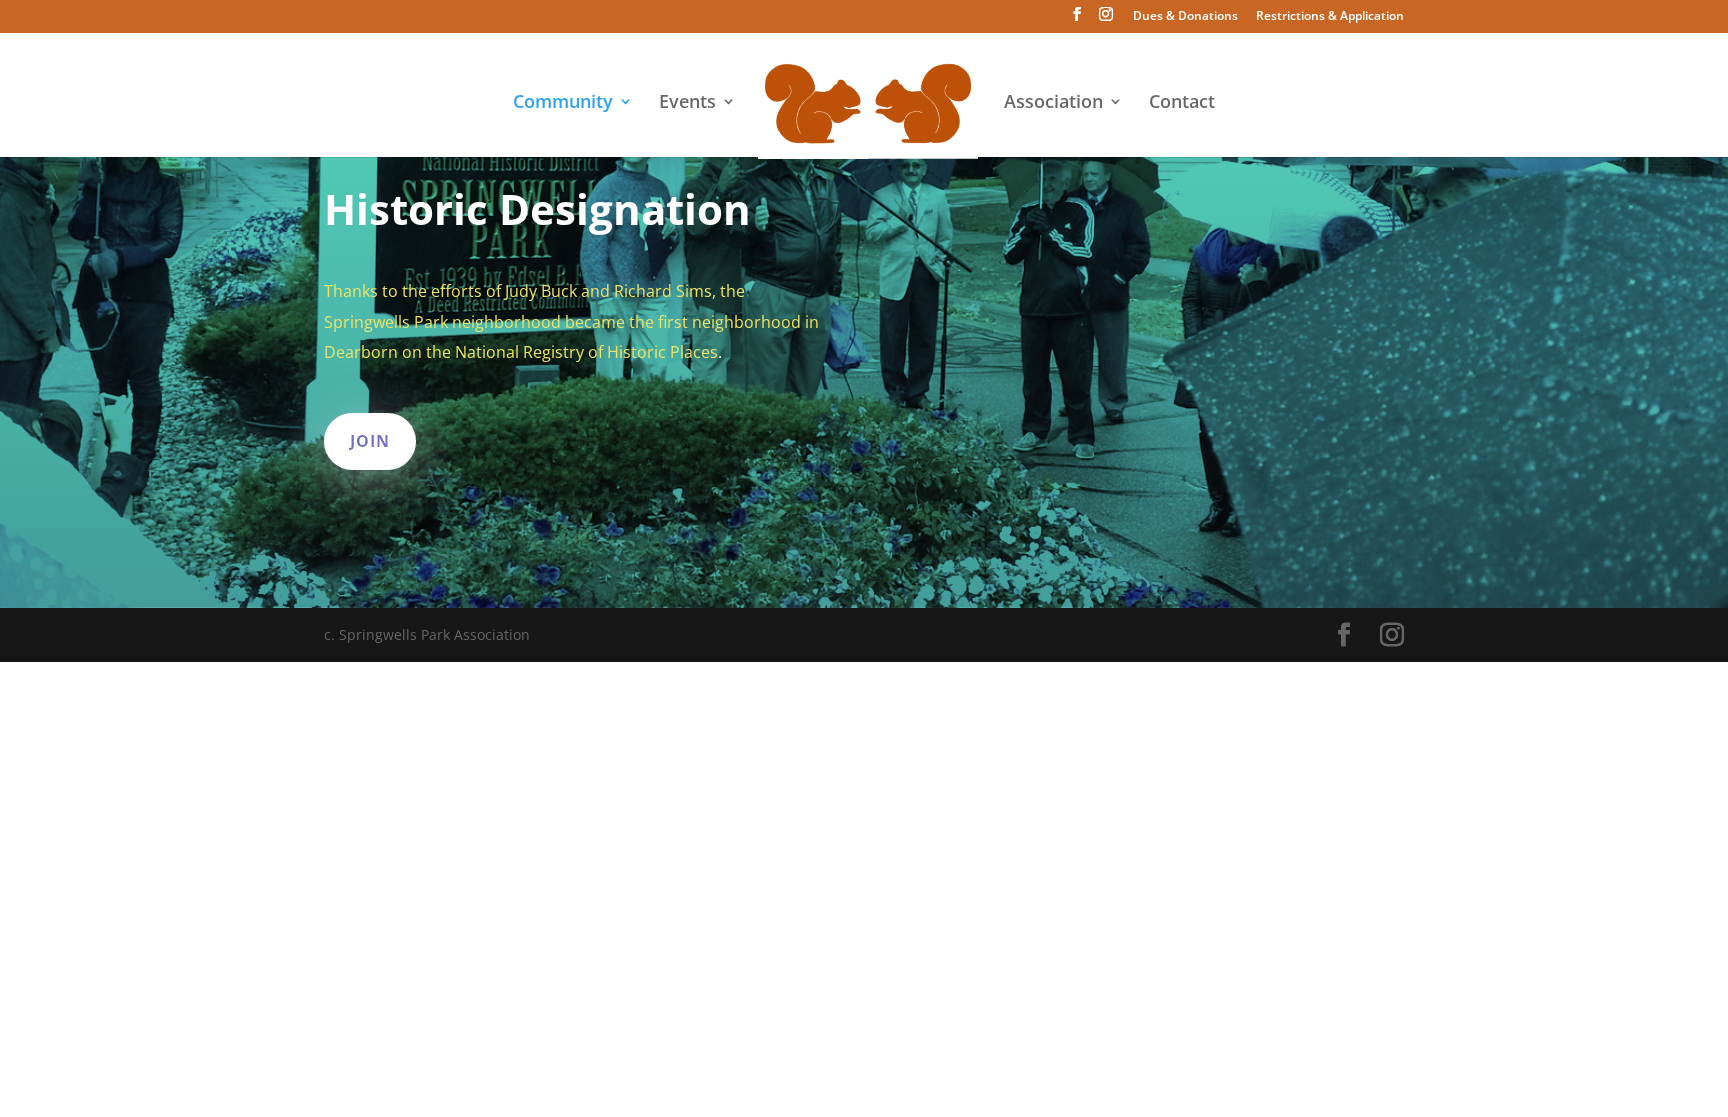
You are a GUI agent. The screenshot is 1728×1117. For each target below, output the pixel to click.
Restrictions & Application (1330, 17)
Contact (1182, 103)
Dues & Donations (1185, 17)
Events (687, 103)
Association (1053, 103)
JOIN (370, 441)
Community (563, 103)
